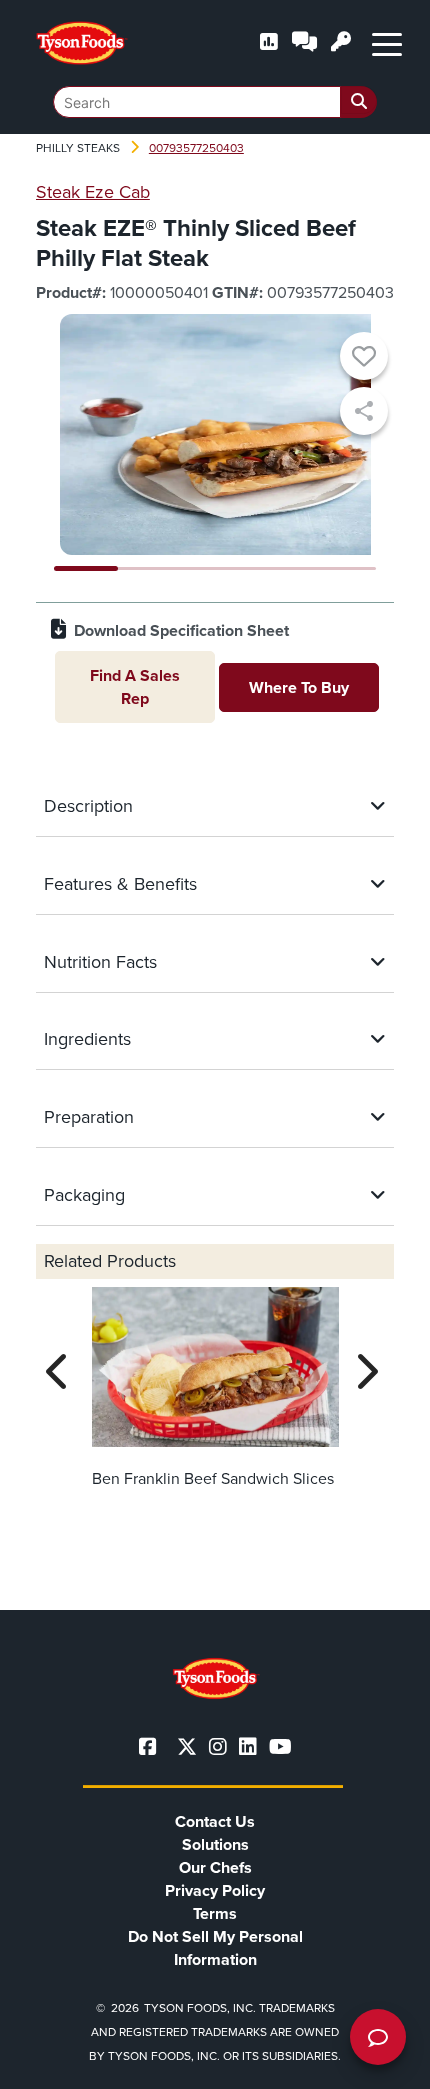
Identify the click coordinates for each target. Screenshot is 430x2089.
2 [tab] (150, 568)
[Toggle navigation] (387, 43)
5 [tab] (344, 568)
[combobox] (215, 102)
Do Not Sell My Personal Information (215, 1948)
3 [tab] (215, 568)
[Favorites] (364, 359)
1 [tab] (86, 568)
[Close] (385, 2061)
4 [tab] (279, 568)
